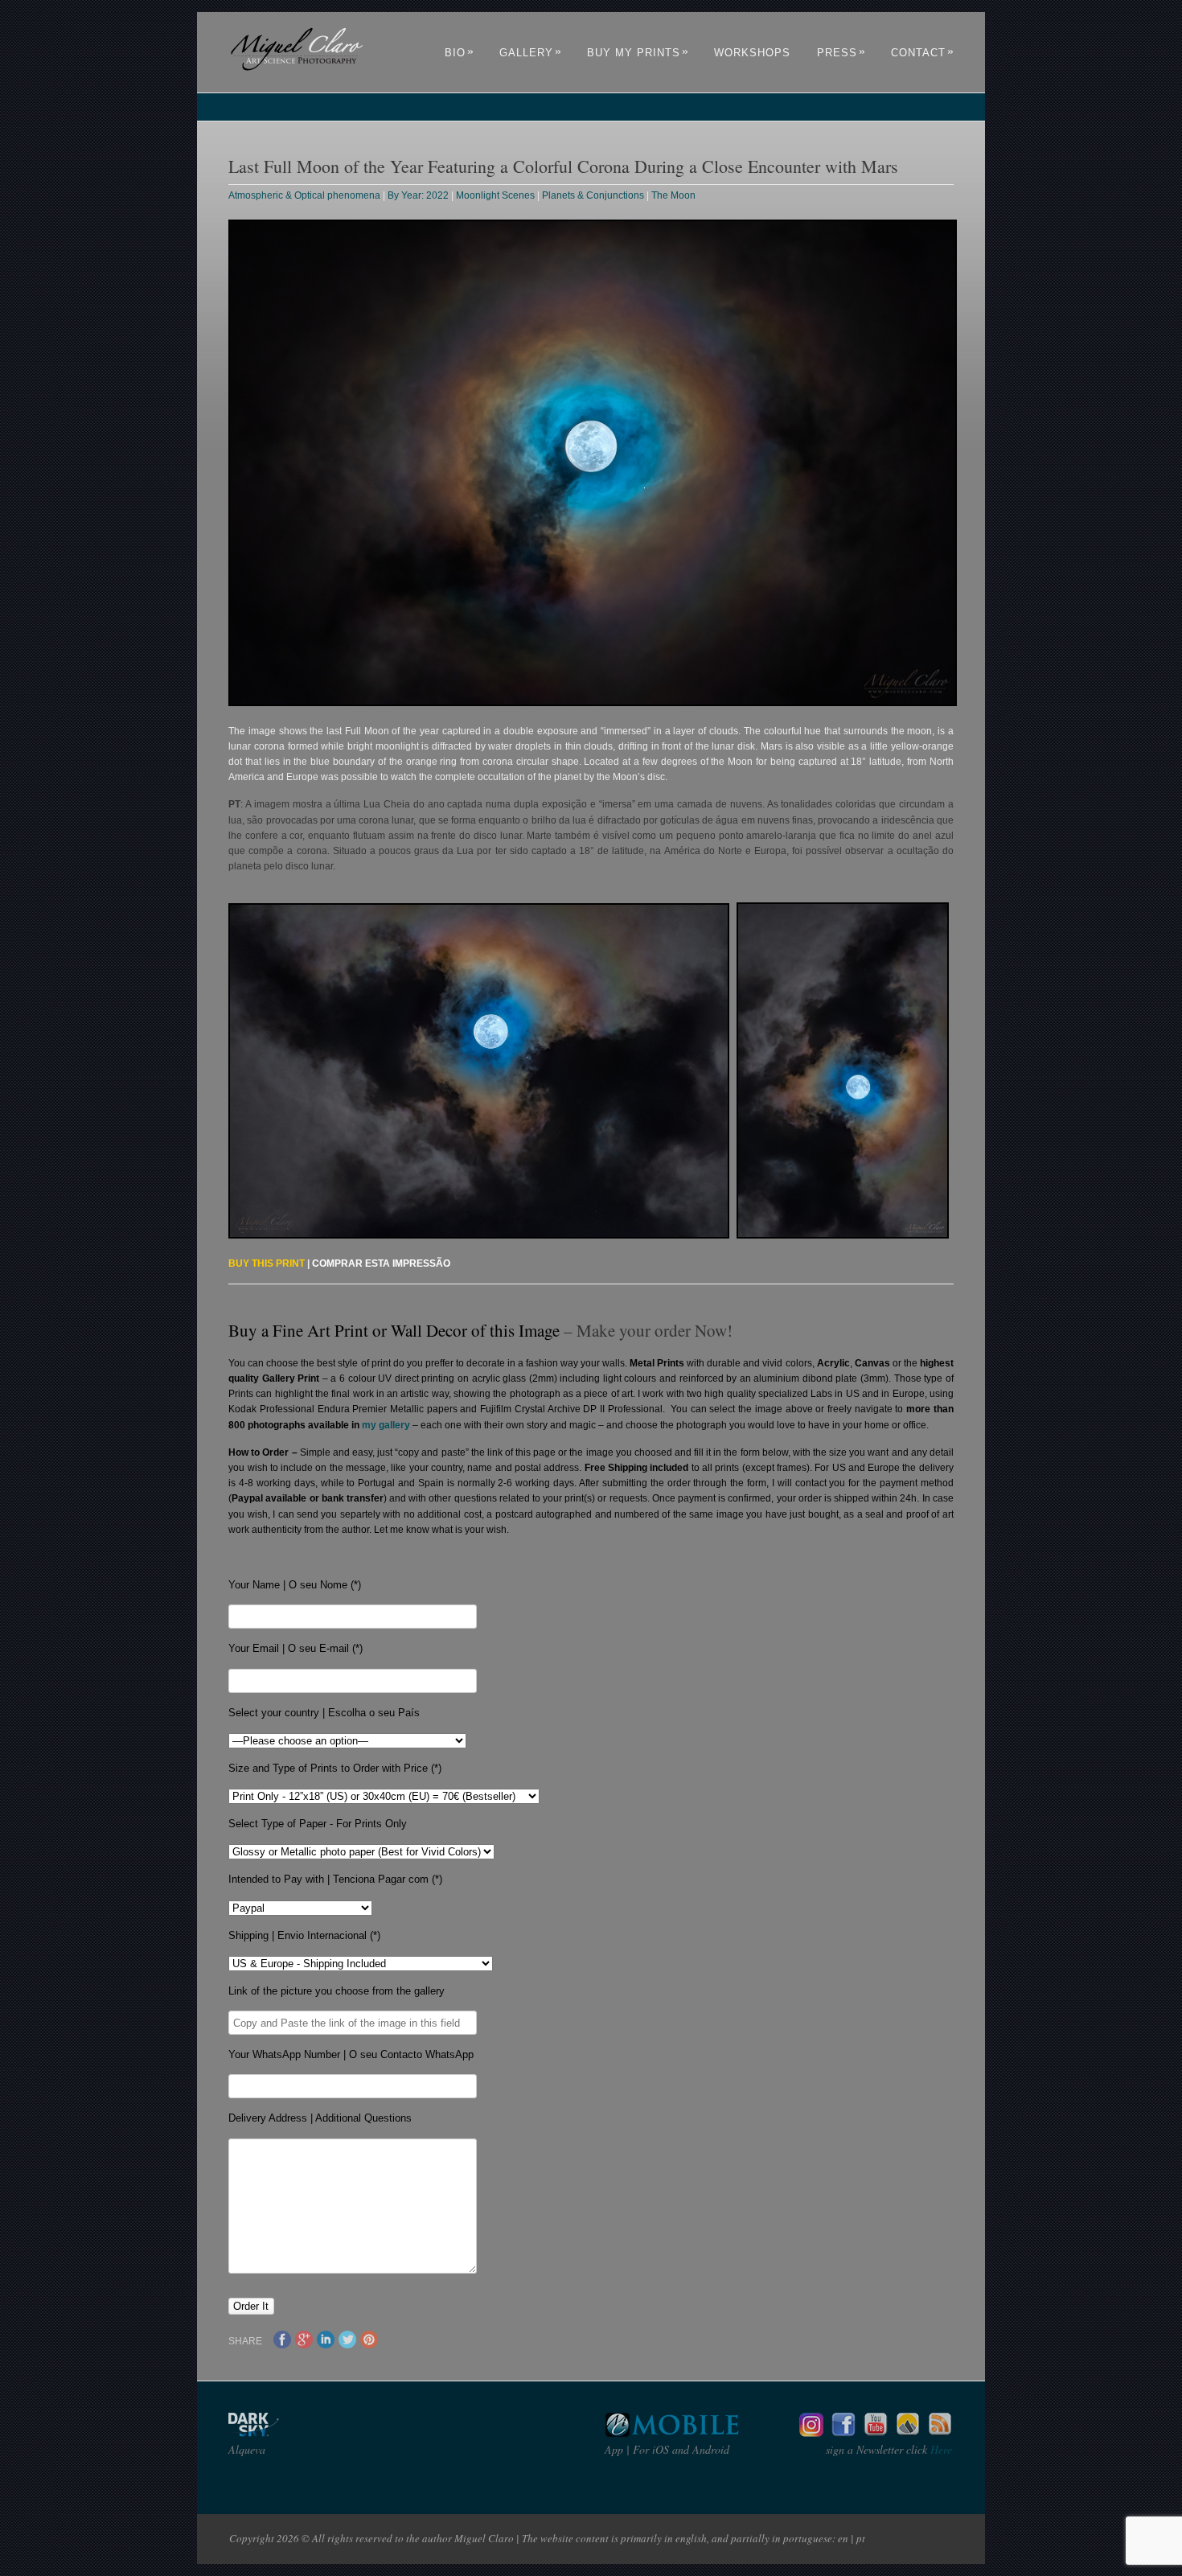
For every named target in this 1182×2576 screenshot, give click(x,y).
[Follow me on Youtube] (876, 2432)
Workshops (752, 53)
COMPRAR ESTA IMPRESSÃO (381, 1263)
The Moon (673, 195)
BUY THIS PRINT (267, 1263)
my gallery (386, 1425)
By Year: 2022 (418, 195)
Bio (460, 53)
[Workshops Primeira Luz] (908, 2432)
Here (940, 2449)
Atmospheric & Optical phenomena (304, 195)
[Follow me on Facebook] (843, 2432)
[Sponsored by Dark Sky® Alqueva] (297, 2432)
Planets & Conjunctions (593, 195)
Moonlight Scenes (495, 195)
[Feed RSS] (940, 2432)
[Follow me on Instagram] (811, 2432)
